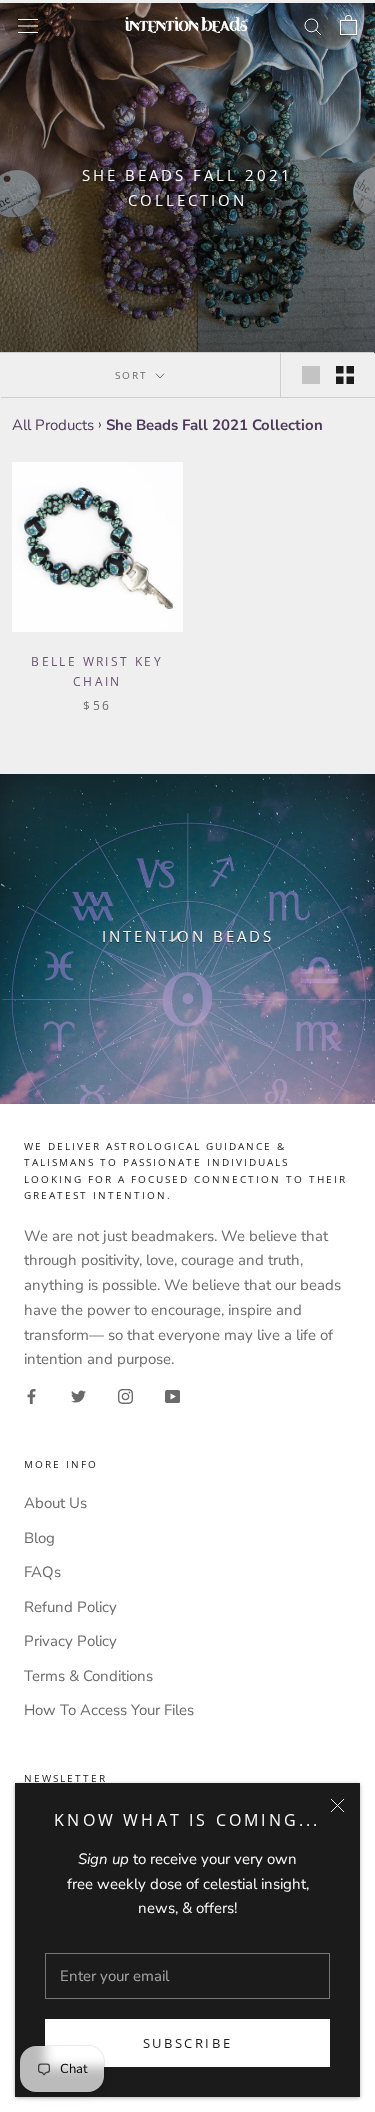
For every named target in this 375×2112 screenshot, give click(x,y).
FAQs (42, 1572)
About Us (55, 1503)
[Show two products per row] (345, 375)
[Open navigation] (28, 24)
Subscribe (187, 2043)
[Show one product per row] (311, 375)
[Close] (337, 1805)
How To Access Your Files (109, 1710)
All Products (53, 425)
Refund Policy (70, 1607)
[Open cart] (348, 25)
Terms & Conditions (88, 1676)
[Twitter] (78, 1395)
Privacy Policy (70, 1641)
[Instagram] (125, 1395)
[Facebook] (31, 1395)
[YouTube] (172, 1395)
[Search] (313, 25)
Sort (134, 375)
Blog (39, 1538)
